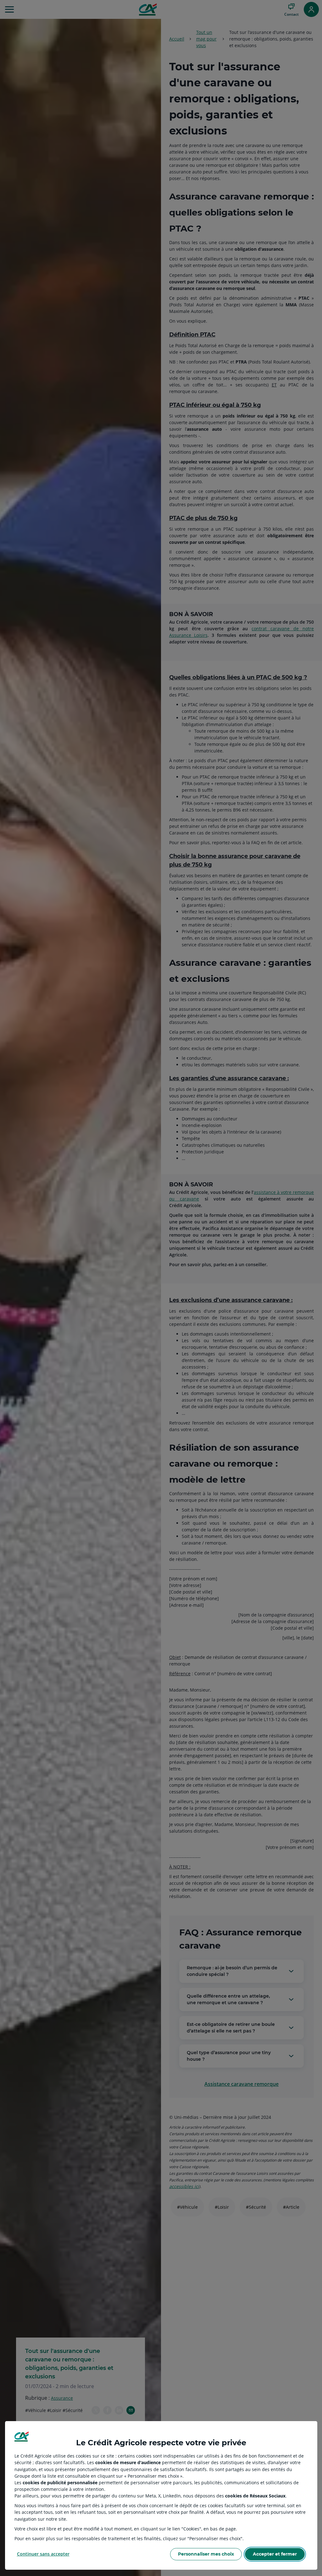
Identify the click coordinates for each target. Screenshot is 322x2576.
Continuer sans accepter (43, 2554)
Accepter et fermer (275, 2554)
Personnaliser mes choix (206, 2554)
